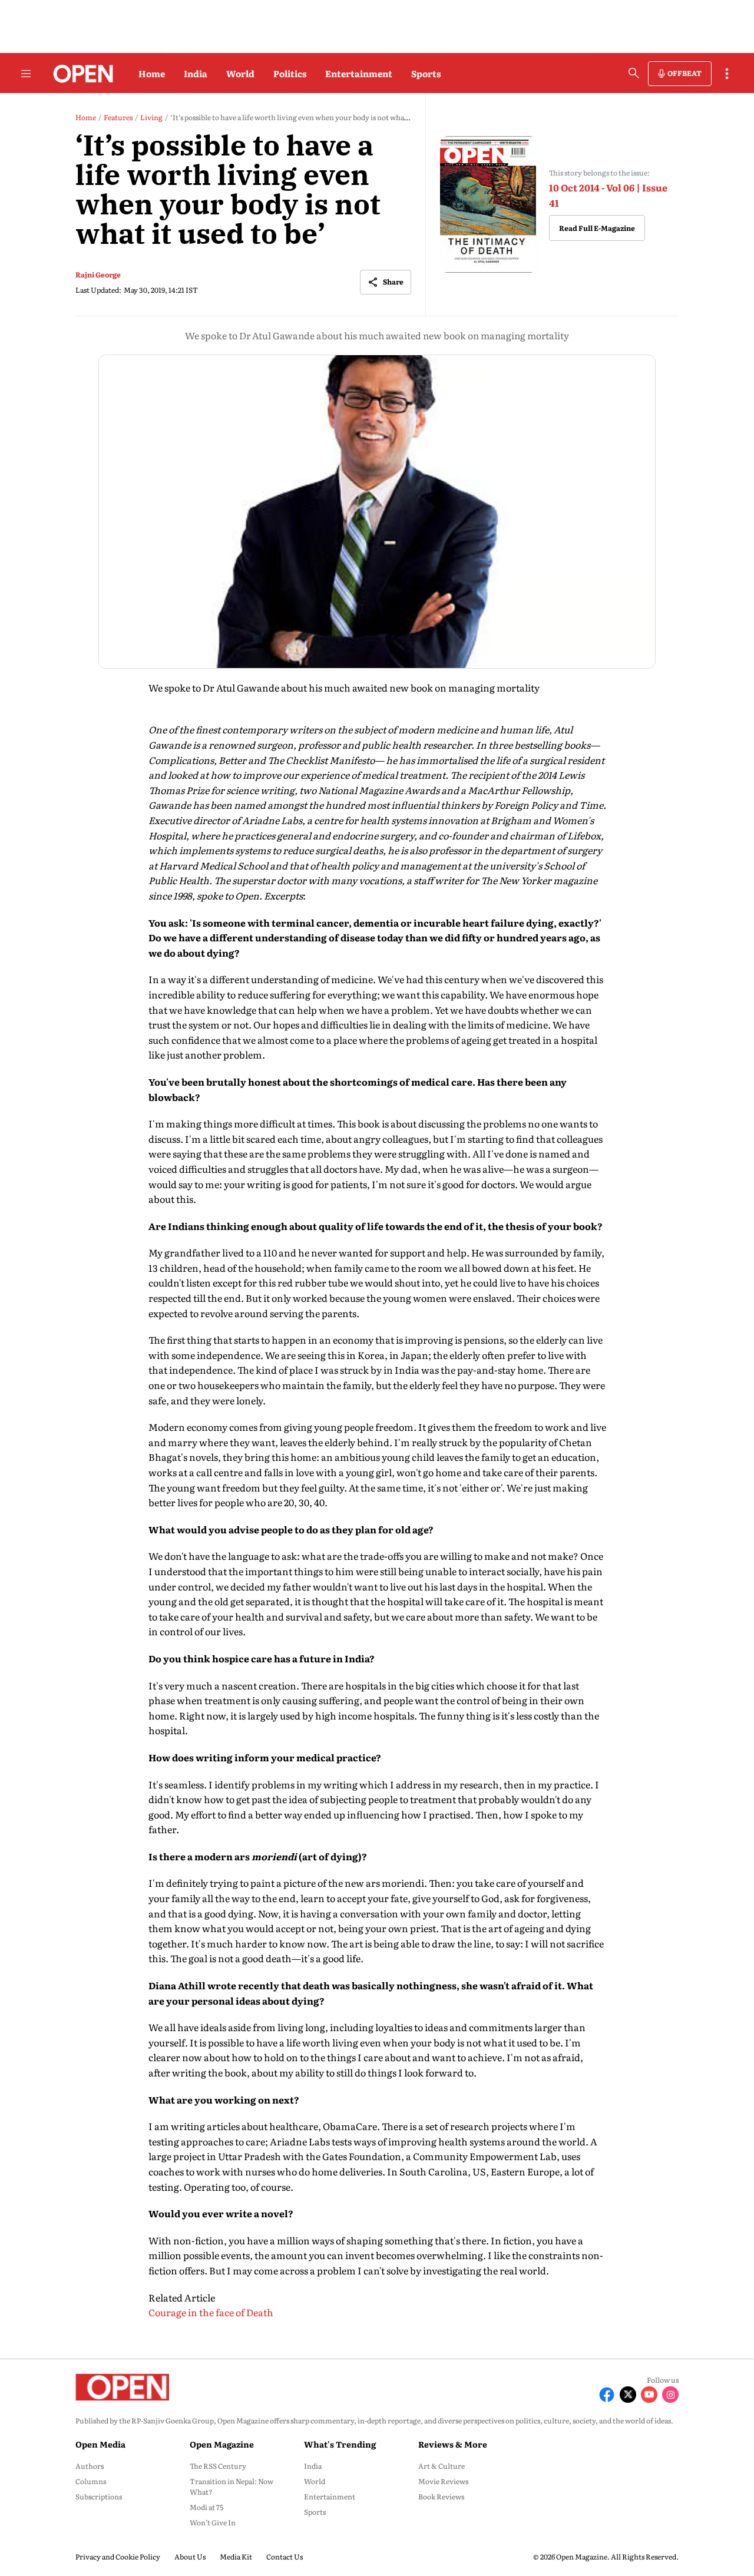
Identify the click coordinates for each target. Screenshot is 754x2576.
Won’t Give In (213, 2522)
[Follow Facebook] (607, 2395)
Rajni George (98, 275)
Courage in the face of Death (211, 2312)
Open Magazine (222, 2444)
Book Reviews (441, 2496)
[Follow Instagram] (670, 2395)
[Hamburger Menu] (26, 74)
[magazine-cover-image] (489, 205)
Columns (91, 2481)
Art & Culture (442, 2466)
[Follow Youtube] (649, 2395)
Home (152, 73)
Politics (290, 73)
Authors (90, 2466)
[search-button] (634, 73)
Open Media (100, 2444)
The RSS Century (218, 2466)
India (196, 73)
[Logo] (80, 74)
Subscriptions (99, 2496)
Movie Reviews (443, 2481)
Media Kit (236, 2557)
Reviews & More (453, 2444)
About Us (190, 2557)
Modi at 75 (206, 2507)
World (240, 73)
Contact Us (285, 2557)
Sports (426, 73)
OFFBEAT (684, 73)
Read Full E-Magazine (597, 228)
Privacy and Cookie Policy (118, 2557)
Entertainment (359, 73)
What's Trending (340, 2444)
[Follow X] (628, 2395)
